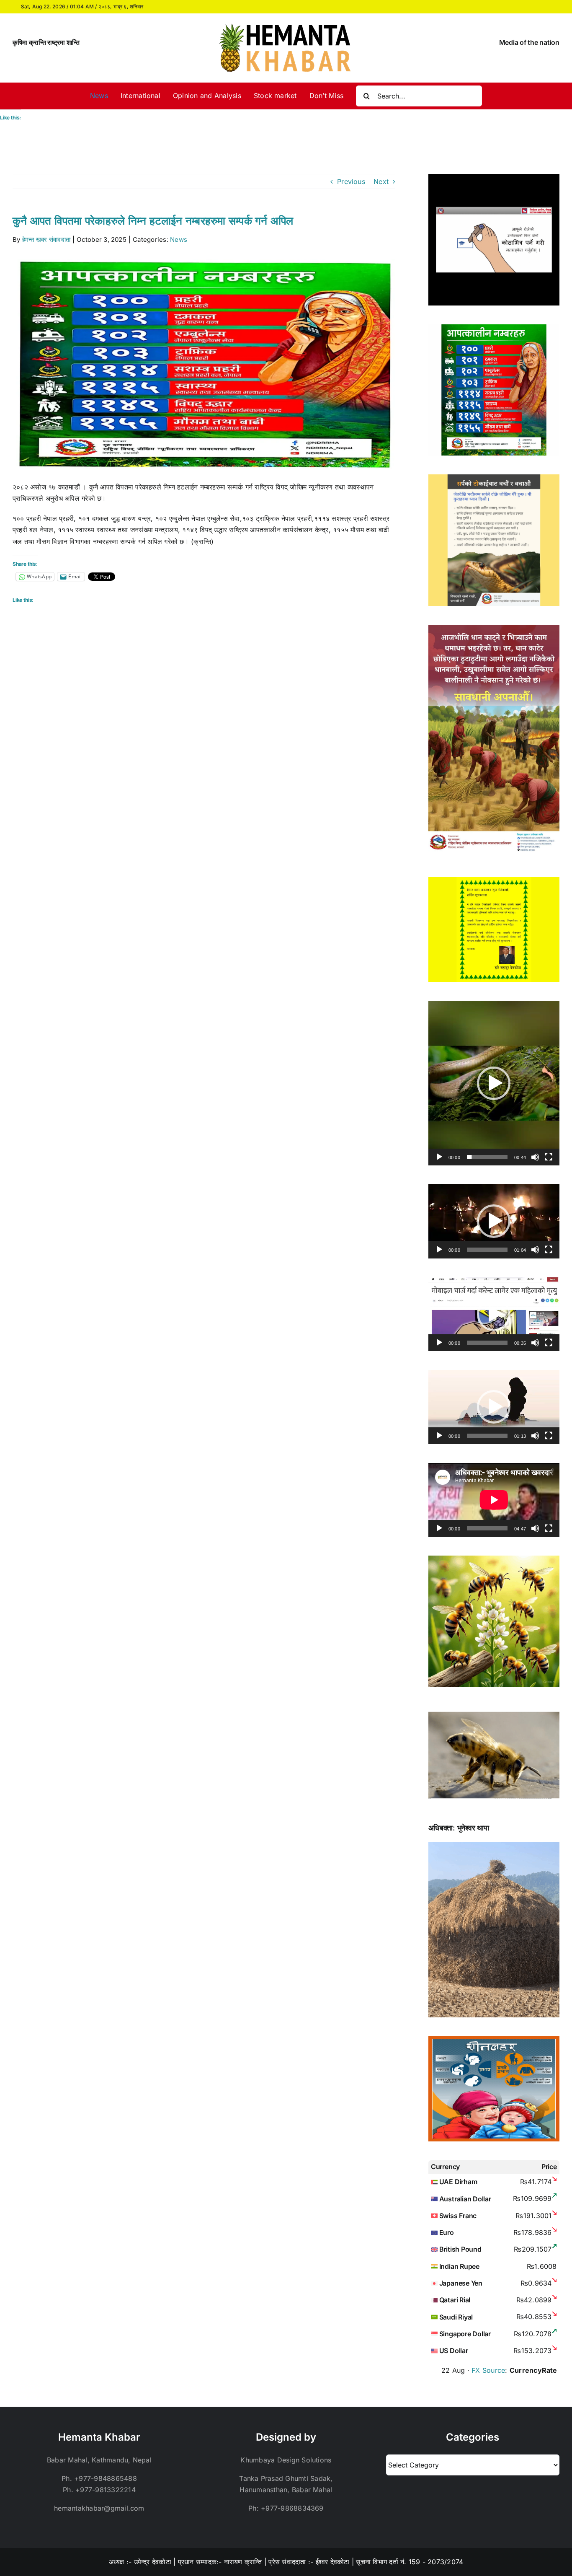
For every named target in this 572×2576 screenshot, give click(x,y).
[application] (494, 1083)
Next (381, 181)
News (179, 239)
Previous (351, 181)
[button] (494, 1083)
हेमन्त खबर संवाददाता (46, 239)
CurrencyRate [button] (533, 2370)
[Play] (439, 1157)
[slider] (487, 1157)
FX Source (488, 2370)
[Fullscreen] (549, 1157)
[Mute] (535, 1157)
